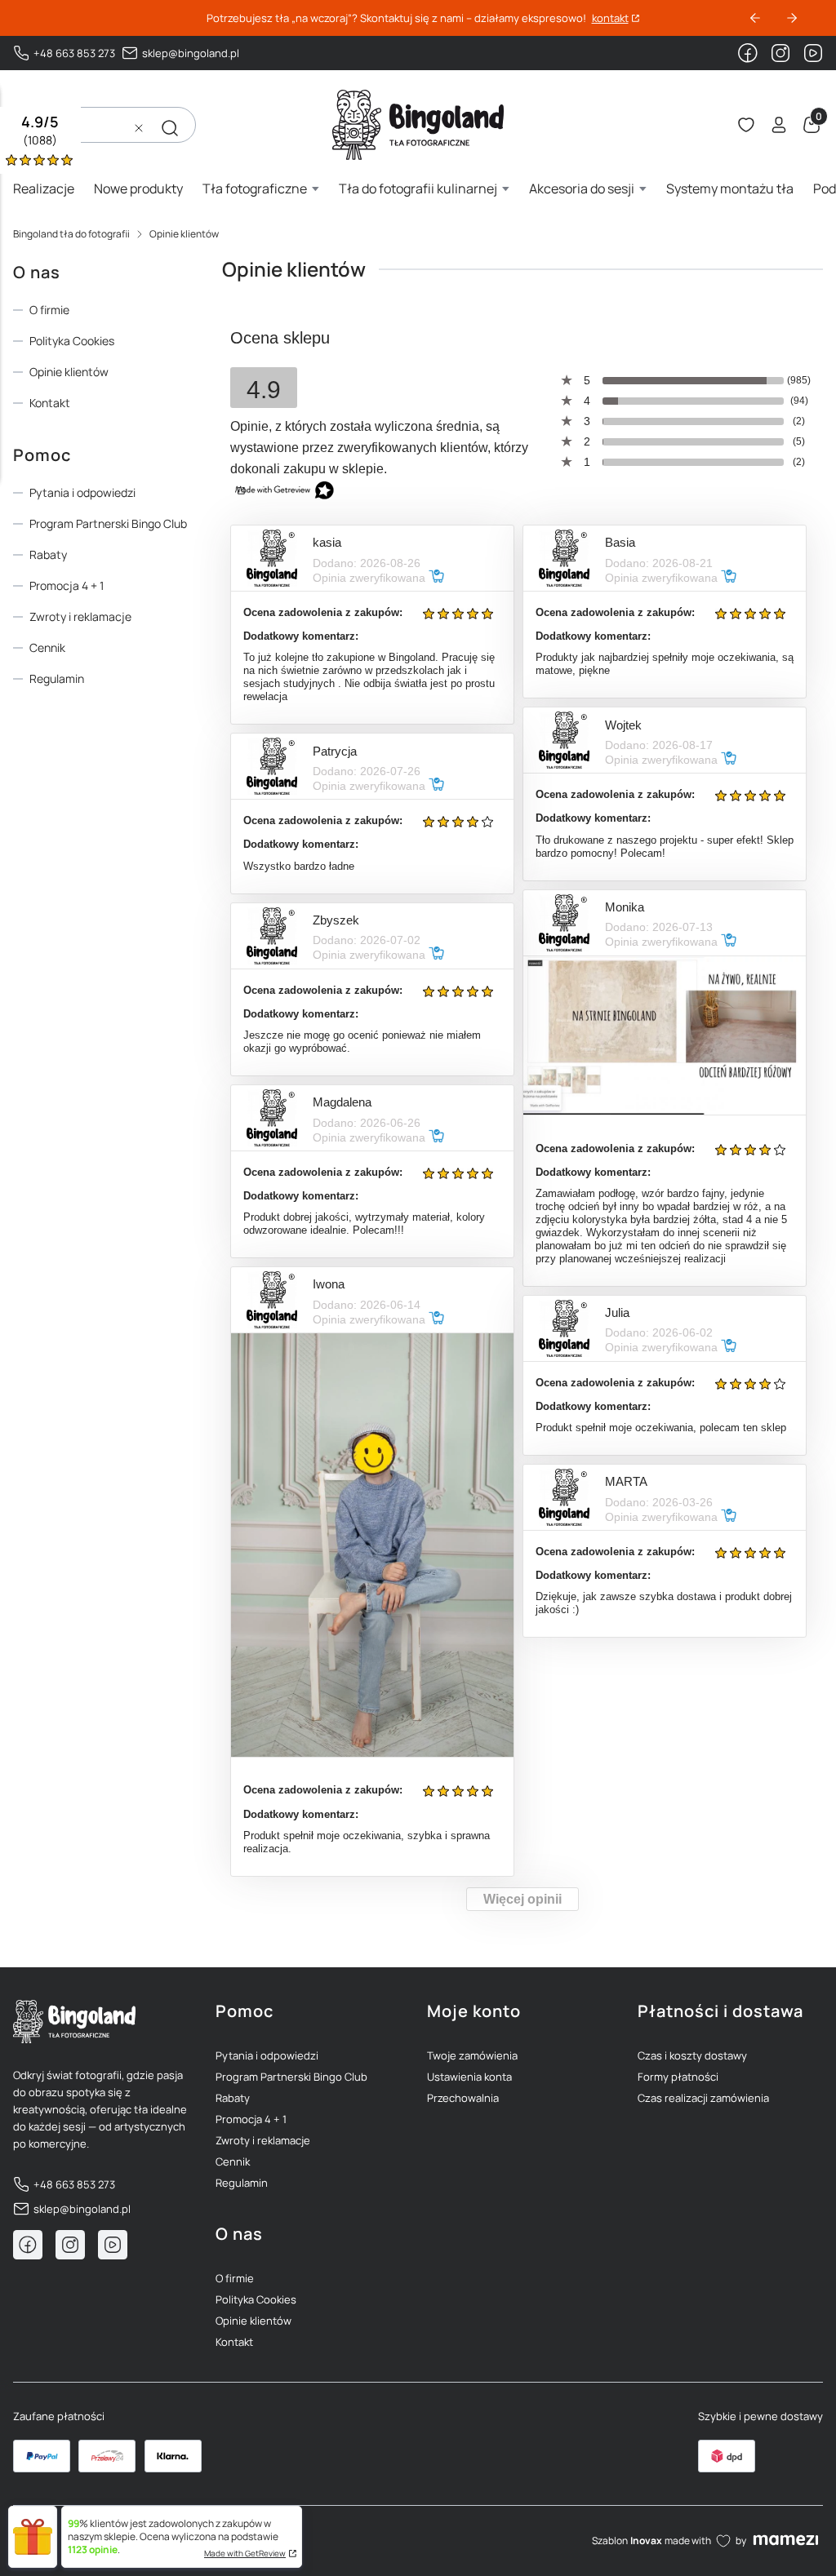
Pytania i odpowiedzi (82, 492)
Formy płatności (678, 2077)
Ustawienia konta (469, 2077)
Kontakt (50, 403)
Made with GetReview (245, 2553)
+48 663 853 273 (74, 53)
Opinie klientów (69, 372)
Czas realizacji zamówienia (703, 2098)
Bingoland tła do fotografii (71, 234)
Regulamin (57, 678)
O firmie (49, 310)
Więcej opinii (522, 1899)
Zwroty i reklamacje (80, 616)
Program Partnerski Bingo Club (108, 523)
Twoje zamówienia (472, 2055)
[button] (170, 128)
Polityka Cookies (72, 341)
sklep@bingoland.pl (191, 53)
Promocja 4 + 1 (67, 585)
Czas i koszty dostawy (692, 2055)
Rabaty (48, 554)
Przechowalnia (463, 2098)
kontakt (610, 18)
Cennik (47, 647)
